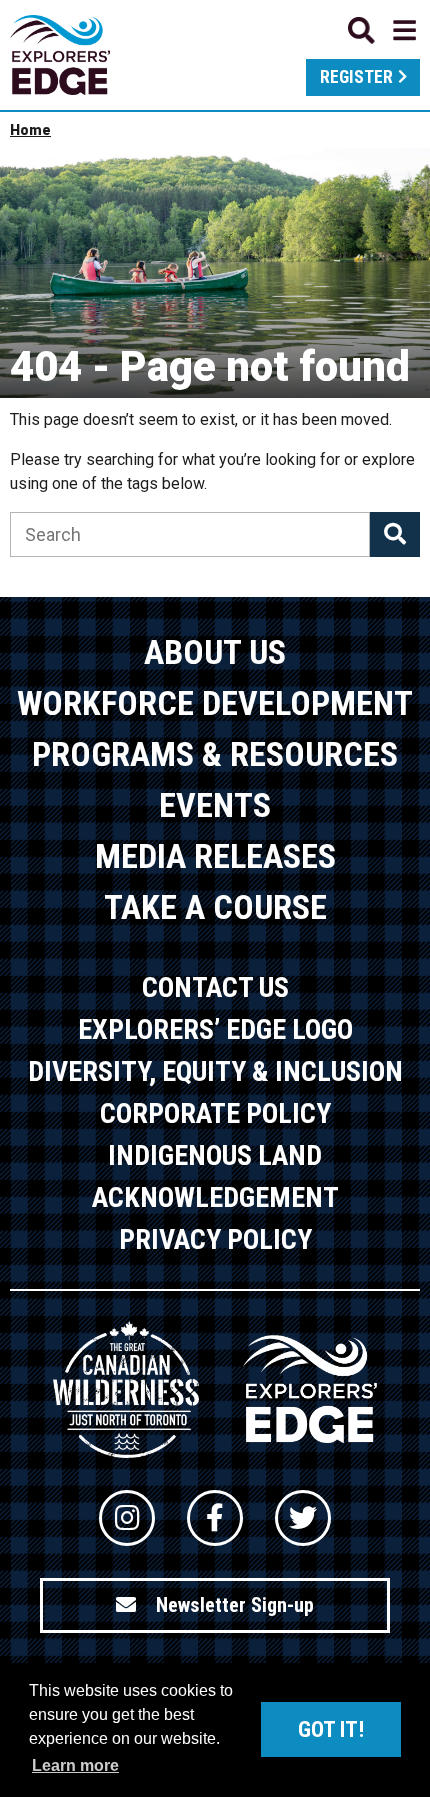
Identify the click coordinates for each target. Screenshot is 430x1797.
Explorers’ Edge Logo (215, 1029)
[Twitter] (303, 1518)
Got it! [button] (331, 1729)
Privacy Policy (215, 1239)
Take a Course (215, 907)
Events (215, 805)
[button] (395, 534)
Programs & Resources (215, 754)
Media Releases (215, 856)
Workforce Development (215, 703)
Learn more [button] (75, 1765)
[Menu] (382, 30)
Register (356, 77)
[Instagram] (127, 1518)
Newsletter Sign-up (235, 1605)
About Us (215, 652)
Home (30, 130)
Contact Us (215, 987)
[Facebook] (215, 1518)
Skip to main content (215, 27)
